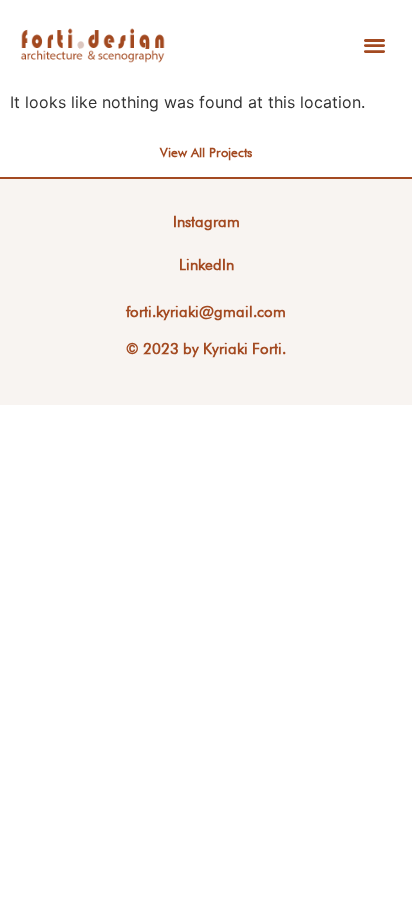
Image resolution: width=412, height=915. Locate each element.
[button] (374, 45)
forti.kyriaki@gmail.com (206, 312)
